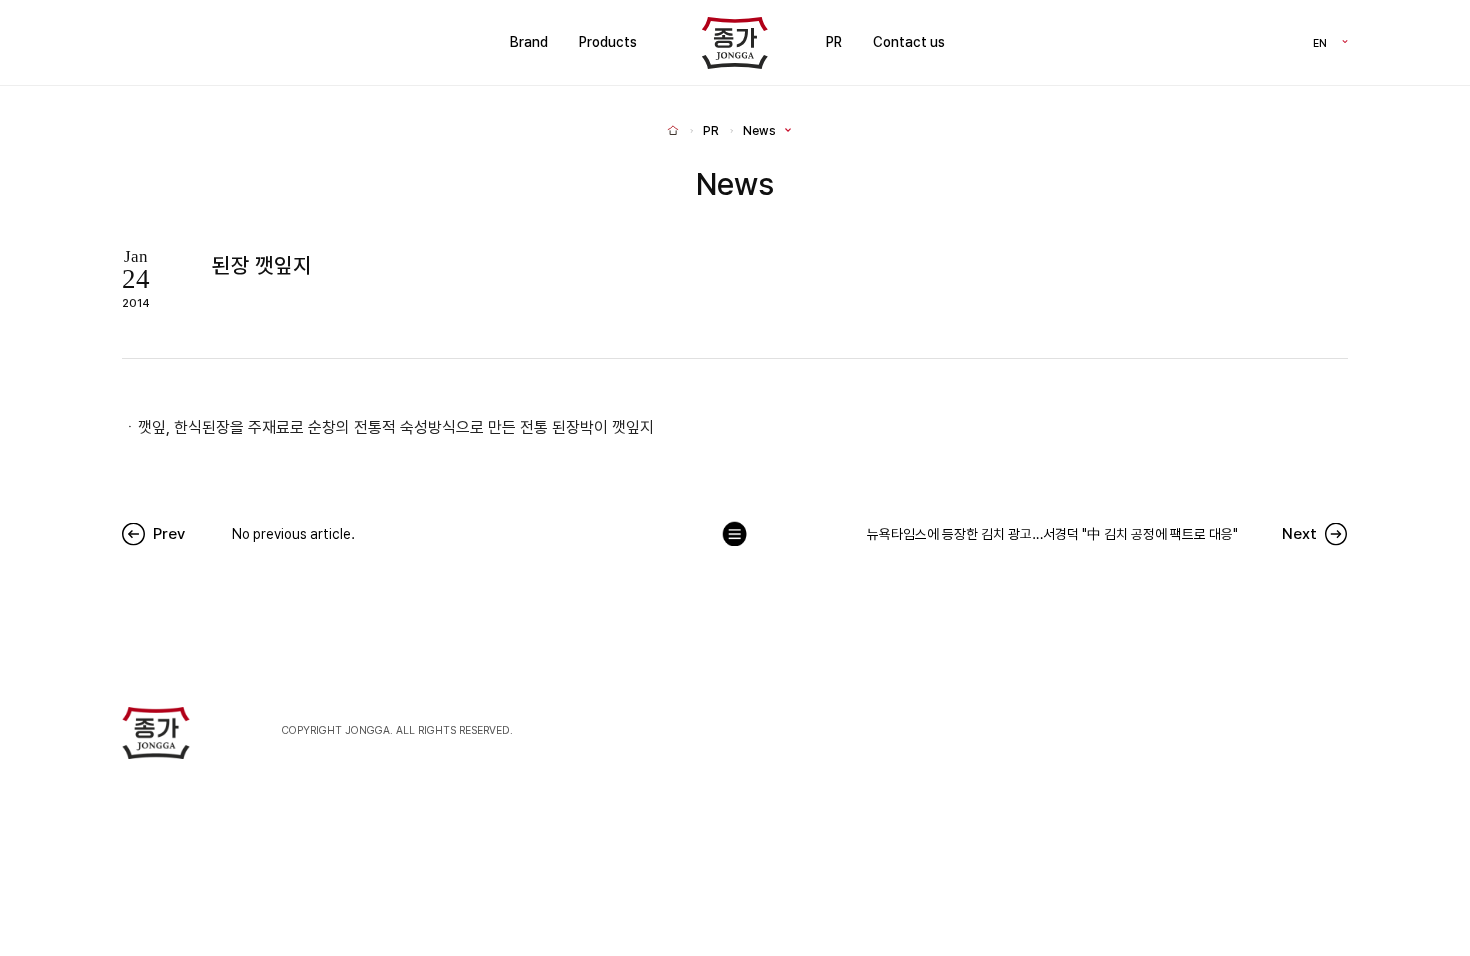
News (759, 131)
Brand (529, 42)
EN (1320, 42)
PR (834, 42)
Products (608, 42)
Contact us (909, 42)
